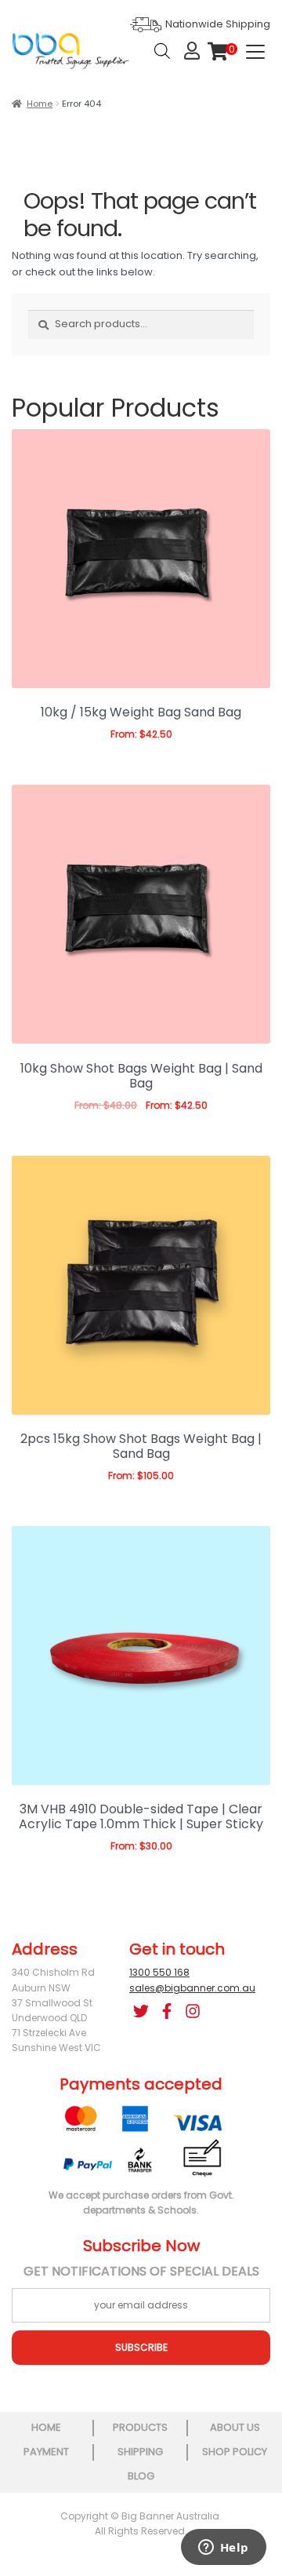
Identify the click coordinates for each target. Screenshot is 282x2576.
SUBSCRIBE (141, 2347)
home (46, 2427)
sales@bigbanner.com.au (192, 1988)
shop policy (235, 2452)
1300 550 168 (159, 1972)
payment (46, 2452)
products (140, 2427)
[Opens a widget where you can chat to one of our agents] (223, 2549)
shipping (140, 2452)
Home (40, 104)
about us (235, 2427)
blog (141, 2476)
